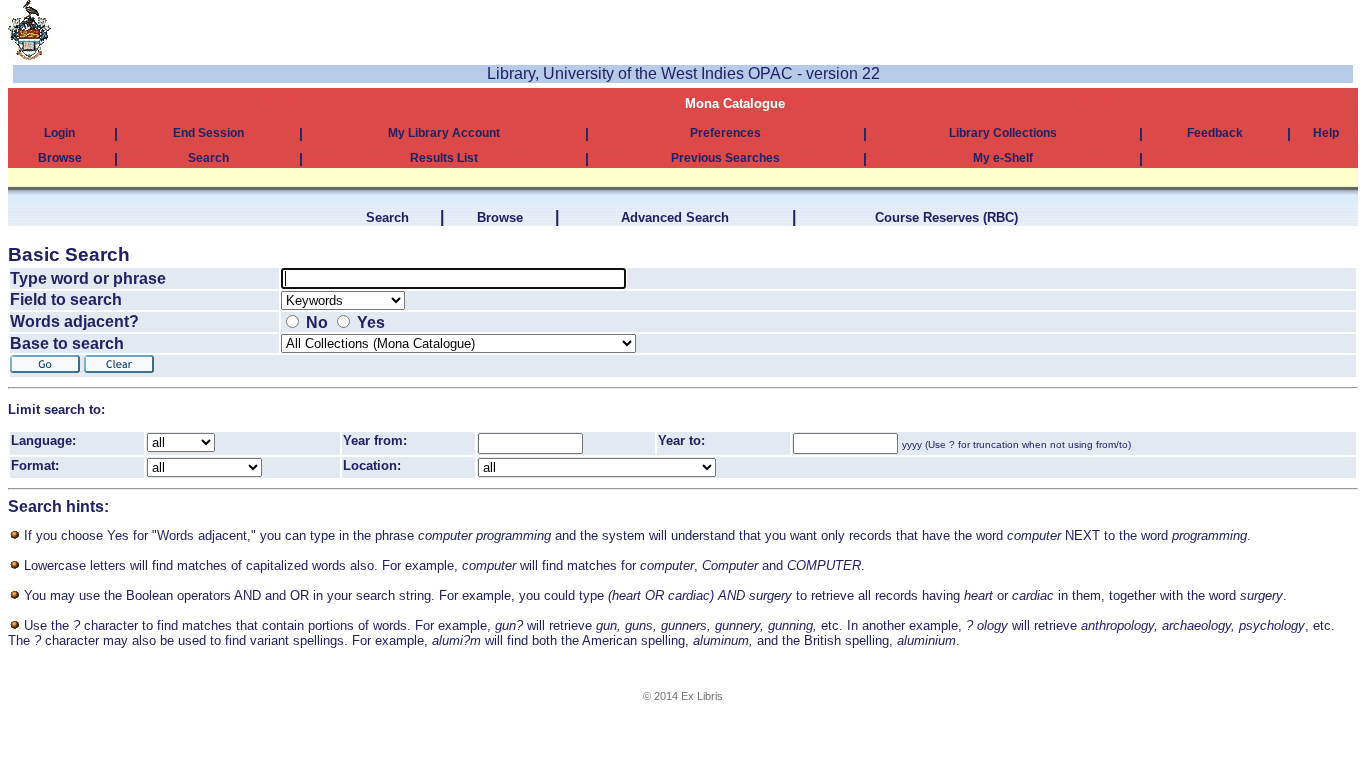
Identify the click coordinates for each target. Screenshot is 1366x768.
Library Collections (1003, 133)
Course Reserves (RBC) (946, 217)
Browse (60, 158)
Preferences (725, 133)
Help (1326, 133)
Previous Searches (725, 158)
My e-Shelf (1003, 158)
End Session (208, 133)
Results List (444, 158)
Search (208, 158)
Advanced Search (675, 217)
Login (59, 133)
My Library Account (444, 133)
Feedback (1215, 133)
